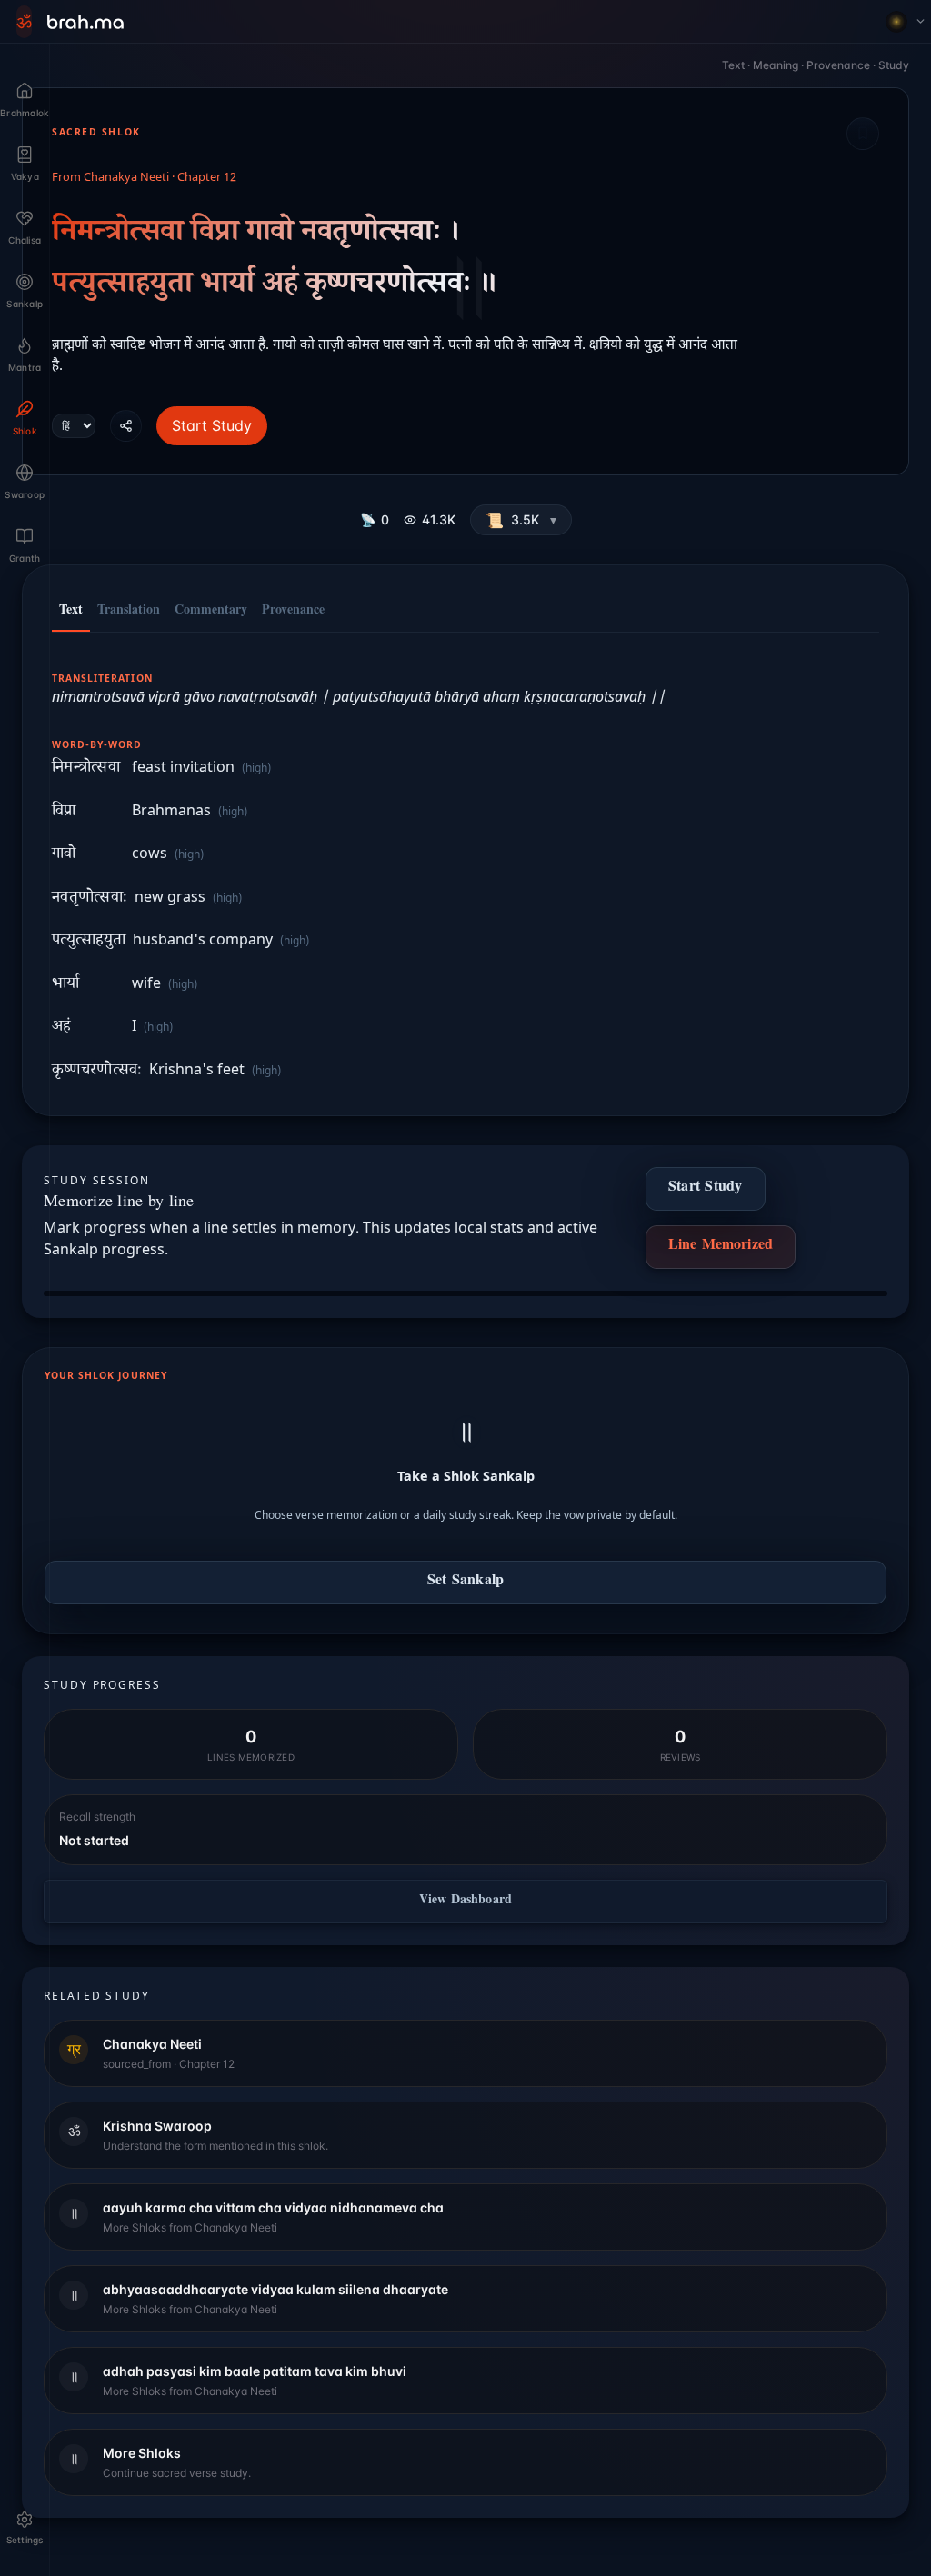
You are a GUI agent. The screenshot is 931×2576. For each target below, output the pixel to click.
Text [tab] (71, 612)
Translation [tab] (129, 612)
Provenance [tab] (293, 612)
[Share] (126, 426)
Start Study (212, 425)
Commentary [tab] (211, 612)
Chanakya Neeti (126, 178)
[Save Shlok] (863, 134)
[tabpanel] (465, 865)
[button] (521, 520)
